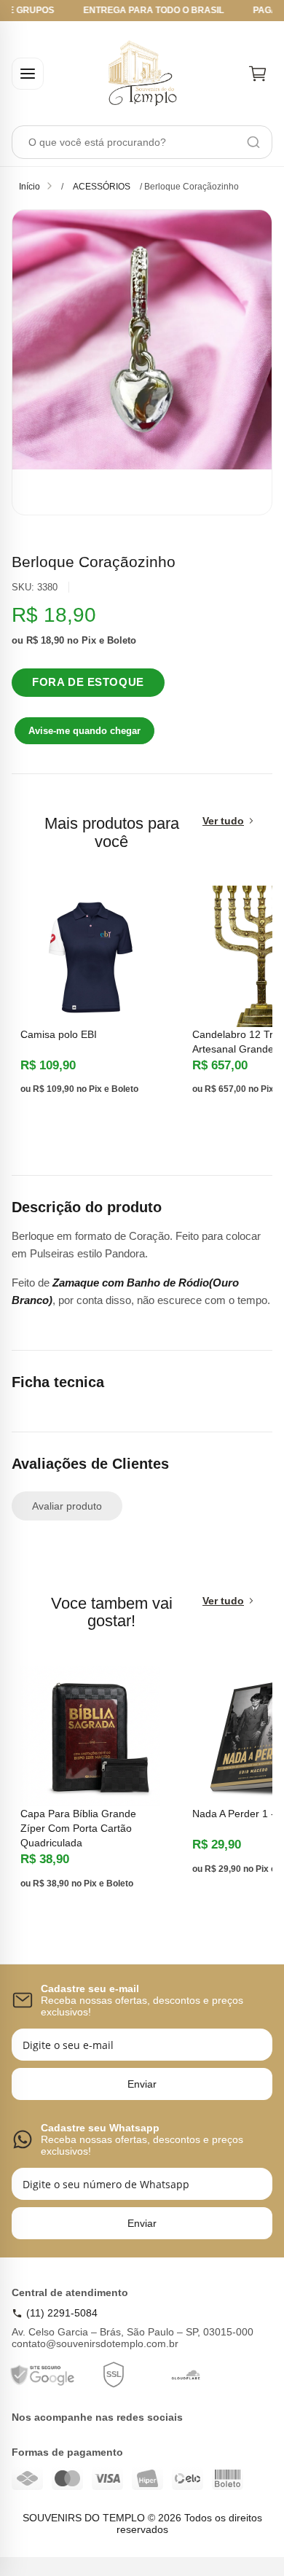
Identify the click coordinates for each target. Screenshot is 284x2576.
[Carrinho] (258, 74)
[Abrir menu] (28, 74)
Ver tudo (223, 821)
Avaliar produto (67, 1506)
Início (29, 187)
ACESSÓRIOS (102, 187)
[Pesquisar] (253, 142)
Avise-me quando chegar (84, 731)
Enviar (142, 2084)
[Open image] (142, 362)
